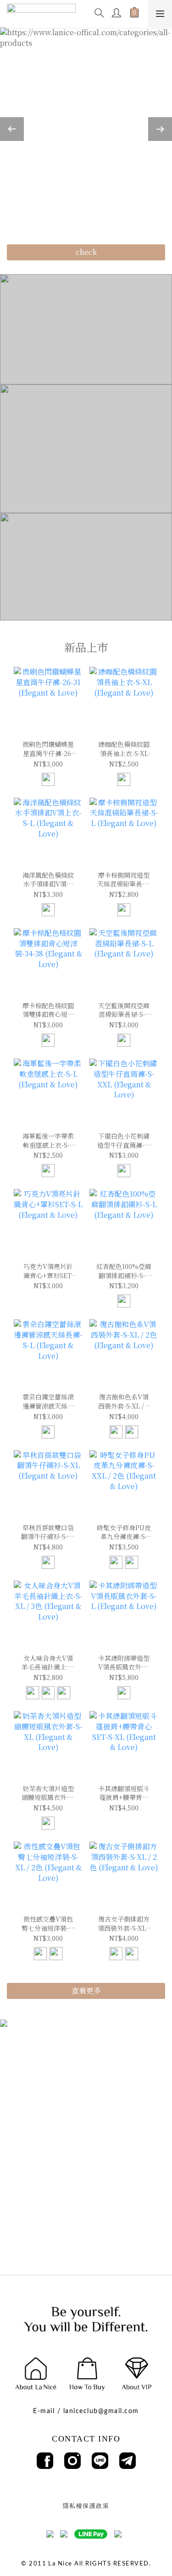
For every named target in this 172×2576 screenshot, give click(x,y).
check (86, 252)
